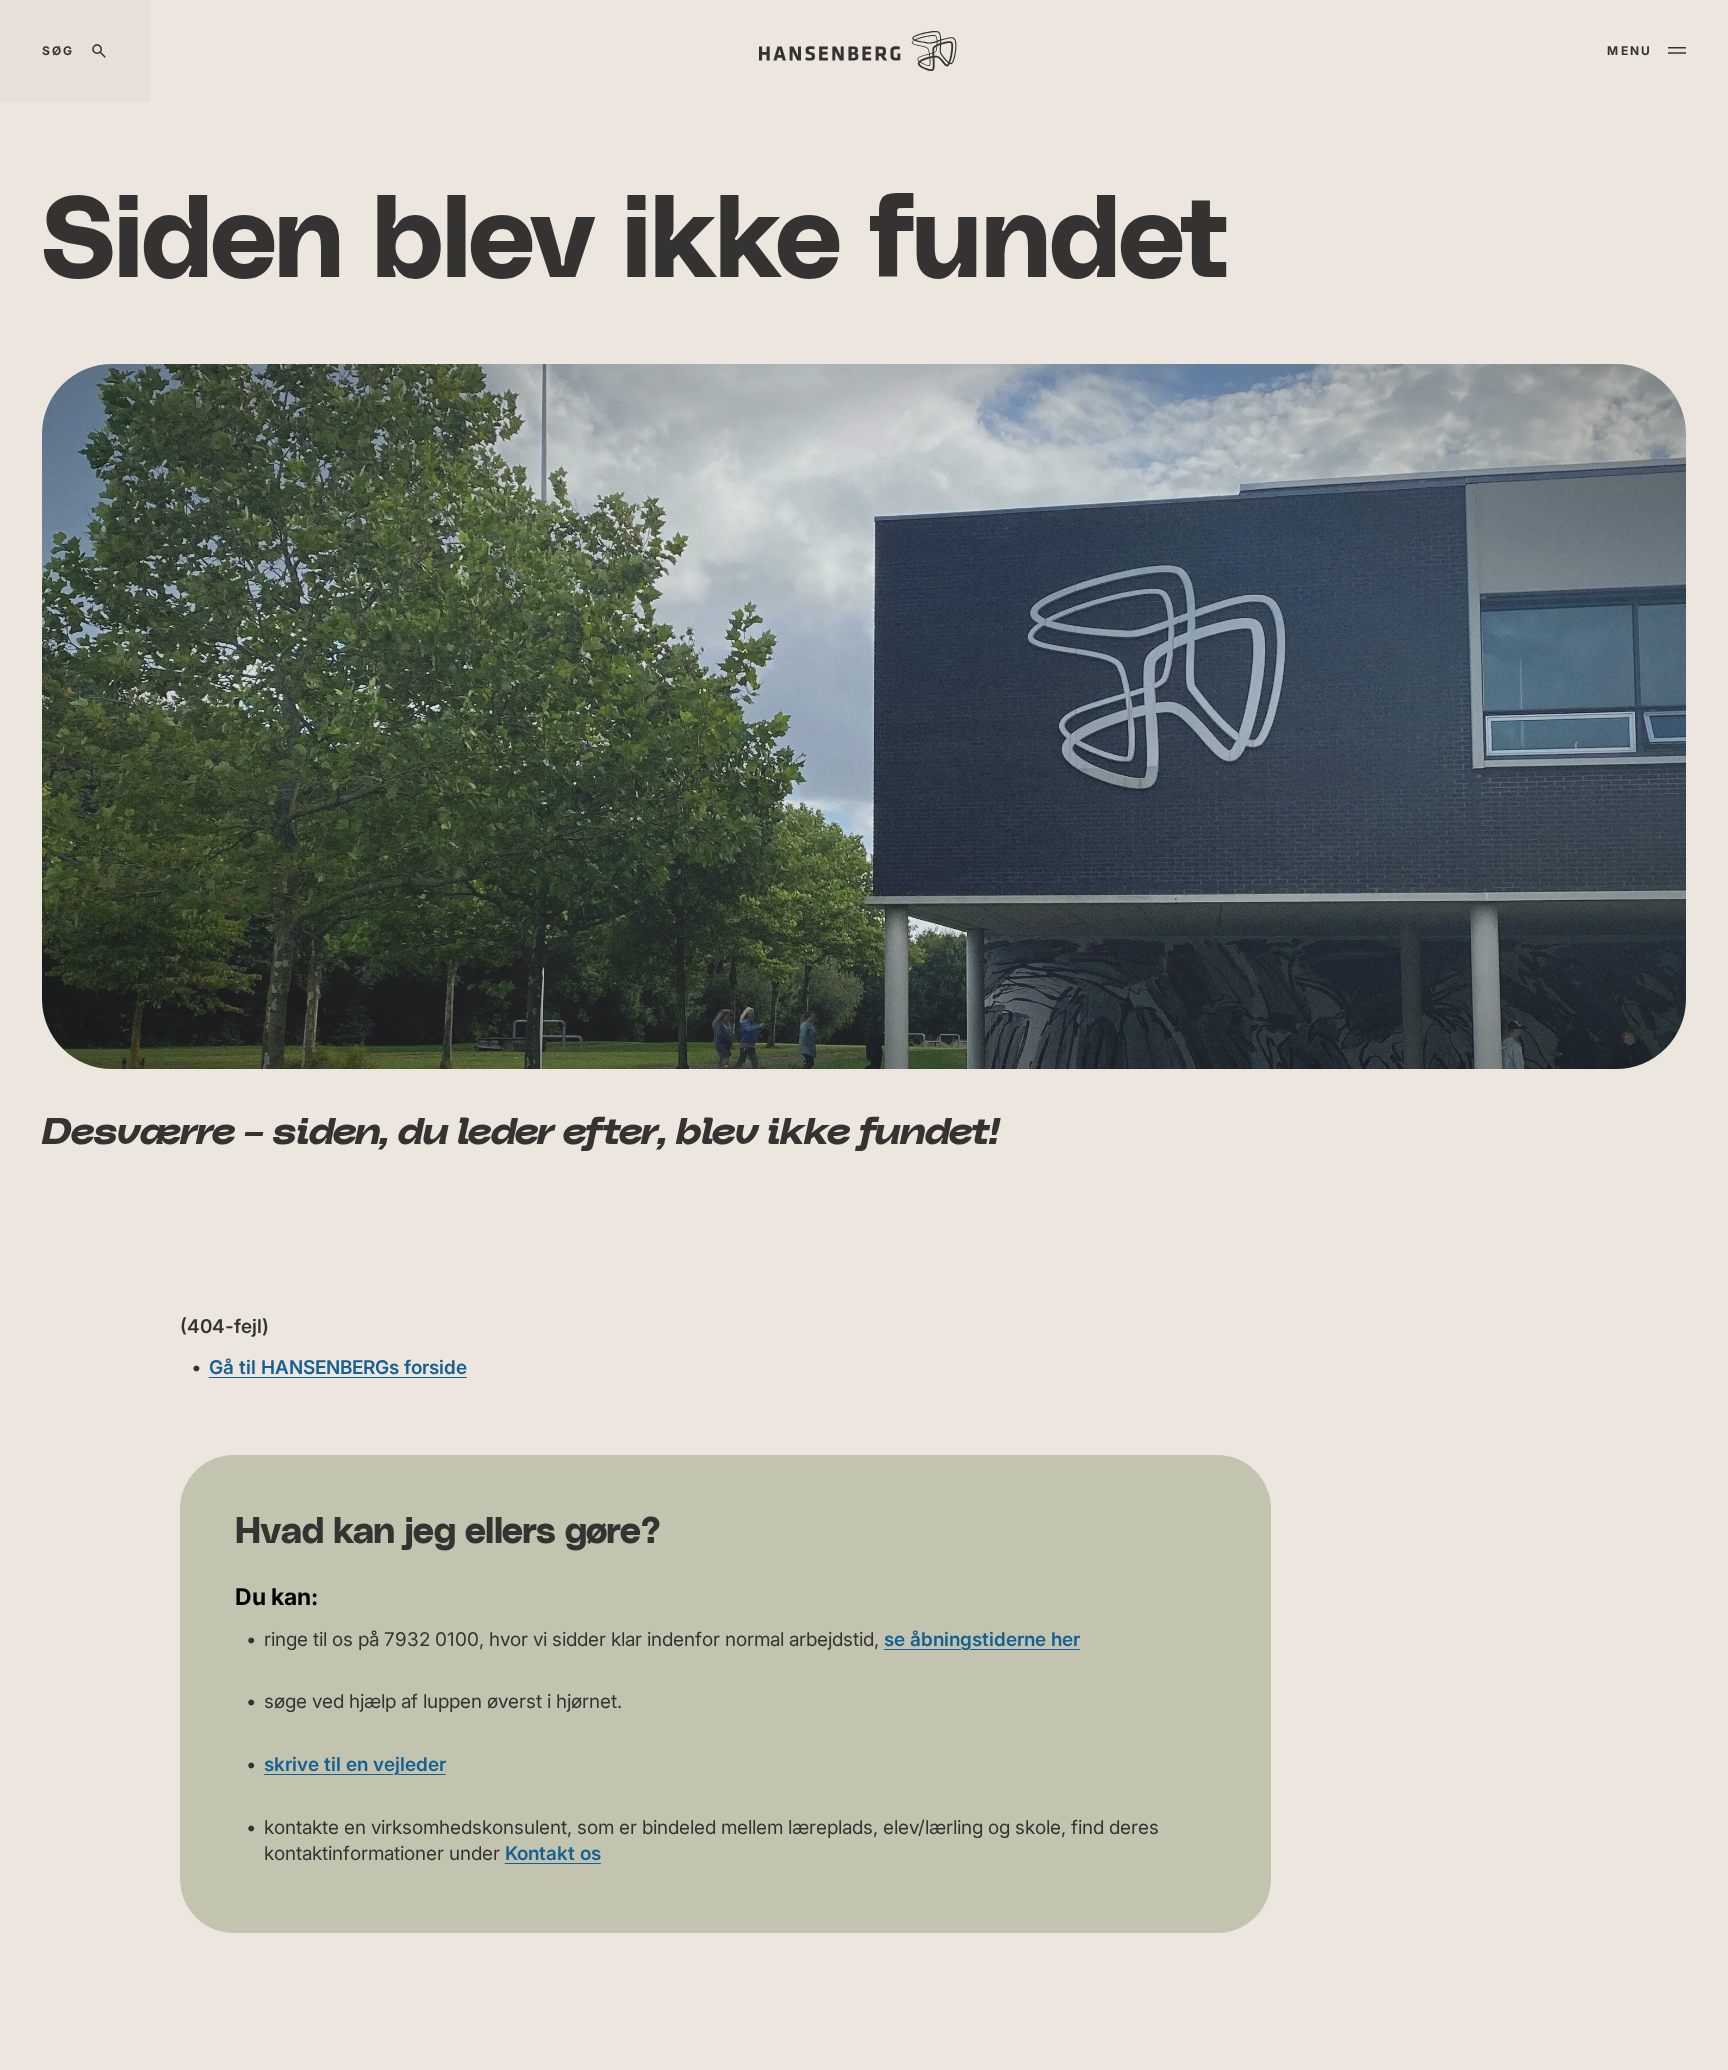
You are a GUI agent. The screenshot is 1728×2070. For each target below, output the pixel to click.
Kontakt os (553, 1853)
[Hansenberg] (857, 51)
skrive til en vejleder (355, 1764)
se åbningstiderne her (982, 1639)
